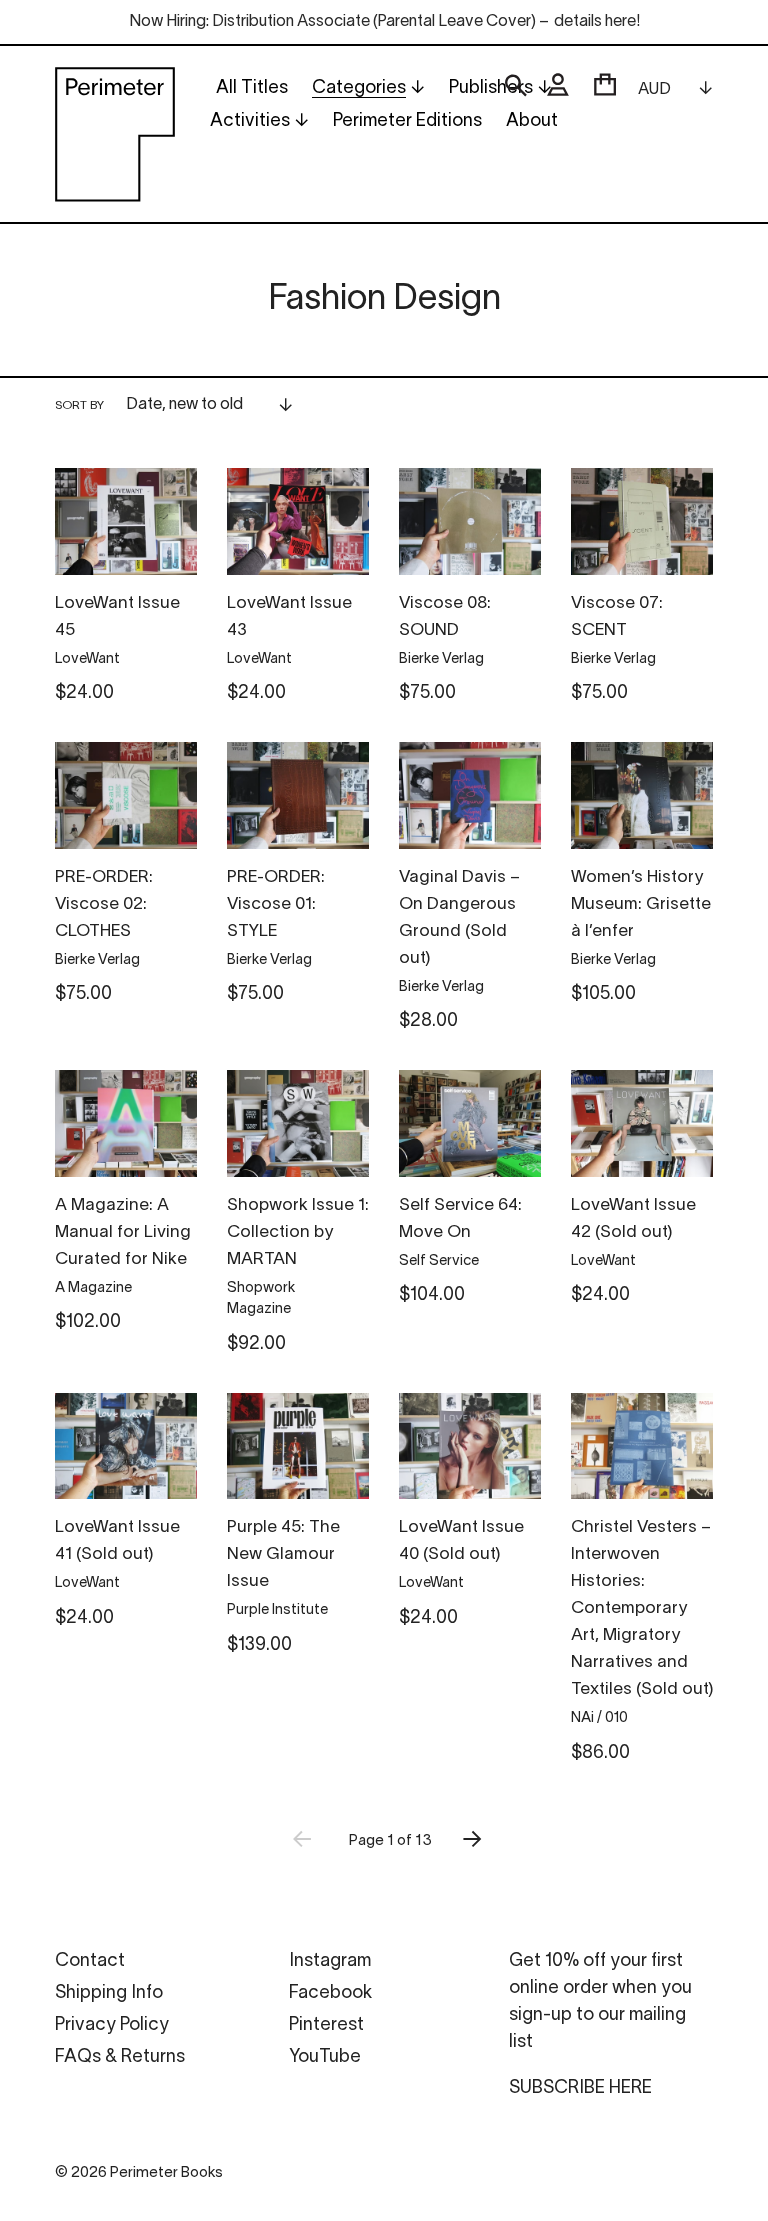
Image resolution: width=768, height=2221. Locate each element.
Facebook (330, 1993)
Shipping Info (109, 1993)
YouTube (325, 2057)
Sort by (79, 405)
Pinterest (326, 2025)
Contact (90, 1961)
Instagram (330, 1961)
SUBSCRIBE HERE (580, 2088)
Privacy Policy (112, 2025)
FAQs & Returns (120, 2057)
